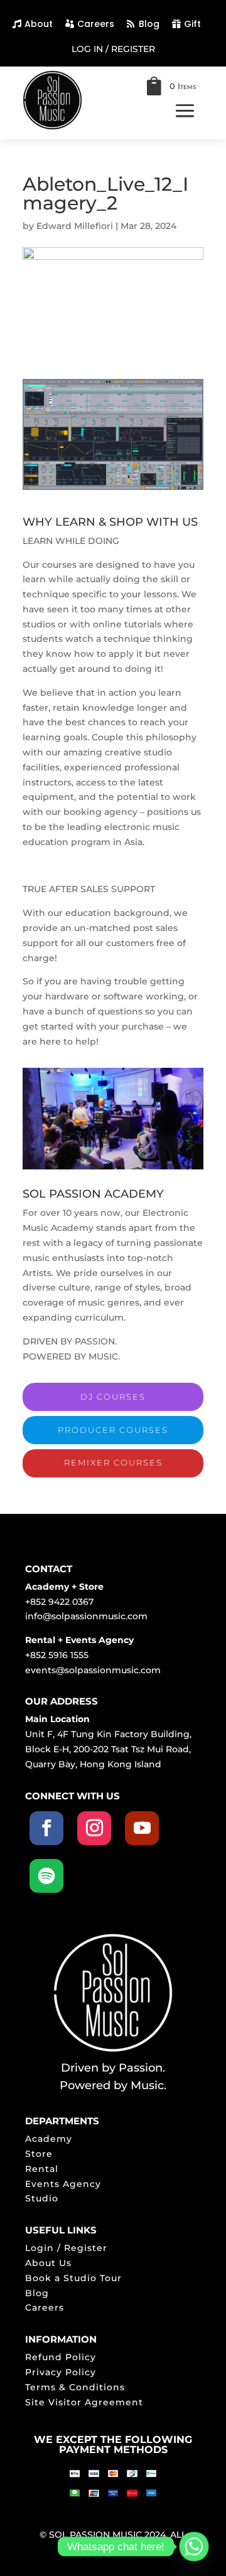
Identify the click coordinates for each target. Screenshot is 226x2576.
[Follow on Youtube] (142, 1828)
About (39, 24)
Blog (149, 24)
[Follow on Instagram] (94, 1828)
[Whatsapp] (194, 2547)
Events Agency (63, 2184)
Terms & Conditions (75, 2387)
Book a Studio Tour (73, 2278)
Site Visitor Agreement (84, 2402)
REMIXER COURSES (113, 1462)
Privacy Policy (61, 2372)
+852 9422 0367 (59, 1602)
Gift (192, 24)
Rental (42, 2169)
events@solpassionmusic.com (93, 1670)
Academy (49, 2139)
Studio (42, 2198)
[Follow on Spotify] (46, 1876)
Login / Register (66, 2248)
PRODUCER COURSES (113, 1430)
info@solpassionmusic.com (86, 1616)
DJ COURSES (113, 1397)
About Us (48, 2263)
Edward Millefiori (75, 226)
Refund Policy (61, 2357)
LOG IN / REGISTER (113, 50)
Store (39, 2154)
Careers (96, 24)
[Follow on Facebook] (46, 1828)
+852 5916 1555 (57, 1655)
